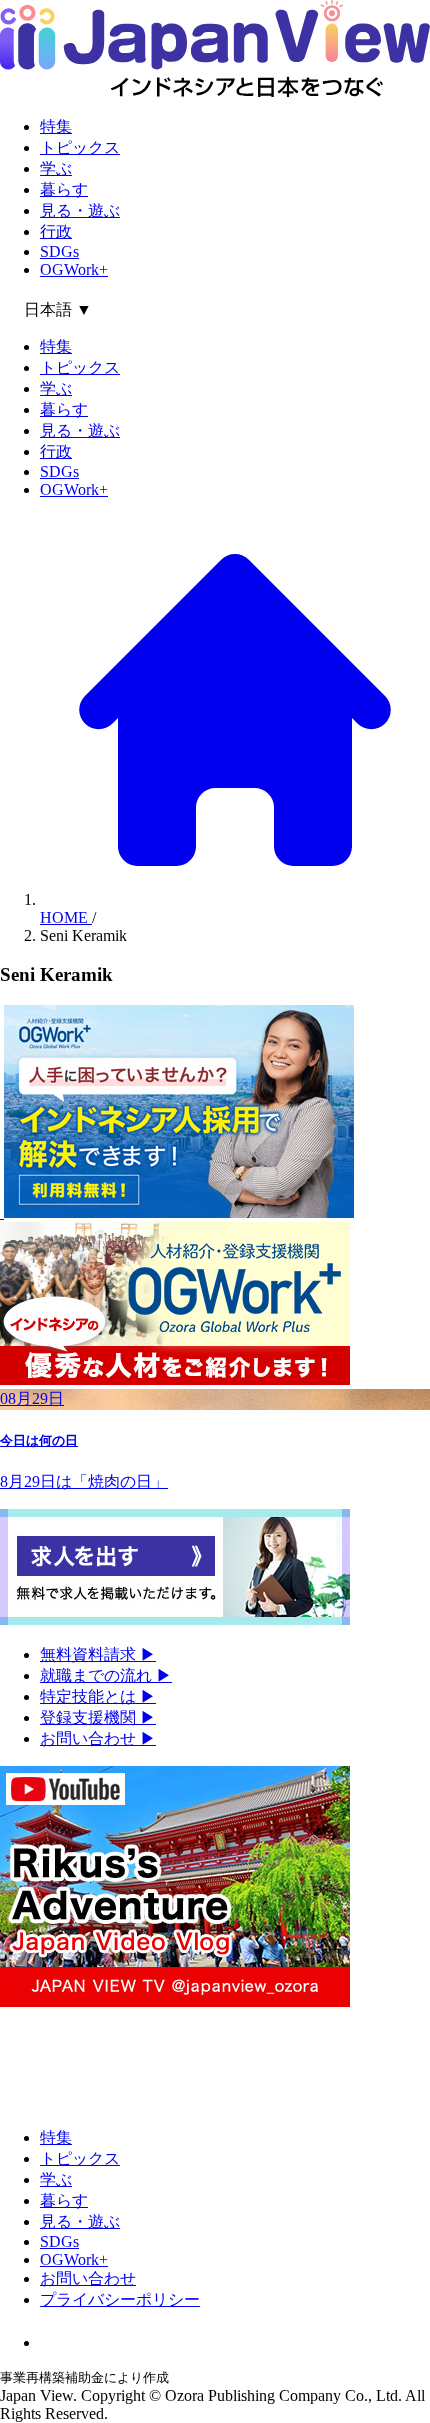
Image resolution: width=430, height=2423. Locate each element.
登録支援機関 (98, 1717)
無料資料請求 (98, 1654)
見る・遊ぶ (80, 210)
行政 (56, 231)
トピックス (80, 147)
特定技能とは (98, 1696)
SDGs (59, 251)
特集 (56, 126)
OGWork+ (74, 269)
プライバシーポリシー (120, 2299)
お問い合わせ (98, 1738)
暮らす (64, 189)
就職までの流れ (106, 1675)
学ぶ (56, 168)
